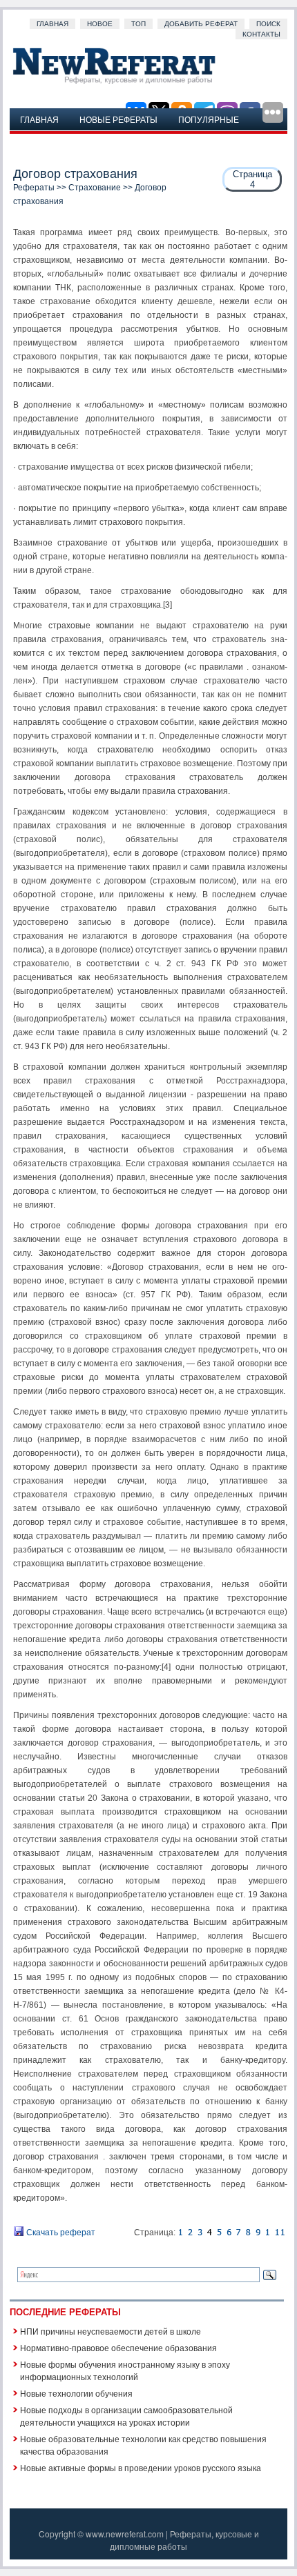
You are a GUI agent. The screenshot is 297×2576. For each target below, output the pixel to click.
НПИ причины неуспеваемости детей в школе (111, 2331)
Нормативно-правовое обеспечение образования (118, 2347)
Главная (52, 24)
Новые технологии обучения (76, 2393)
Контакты (261, 34)
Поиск (268, 24)
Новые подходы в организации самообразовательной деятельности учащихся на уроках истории (126, 2416)
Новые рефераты (118, 119)
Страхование (95, 188)
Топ (138, 24)
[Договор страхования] (180, 2233)
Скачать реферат (60, 2233)
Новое (100, 24)
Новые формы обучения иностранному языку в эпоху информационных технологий (125, 2370)
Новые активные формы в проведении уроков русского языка (141, 2467)
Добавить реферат (201, 24)
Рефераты (34, 188)
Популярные (209, 119)
